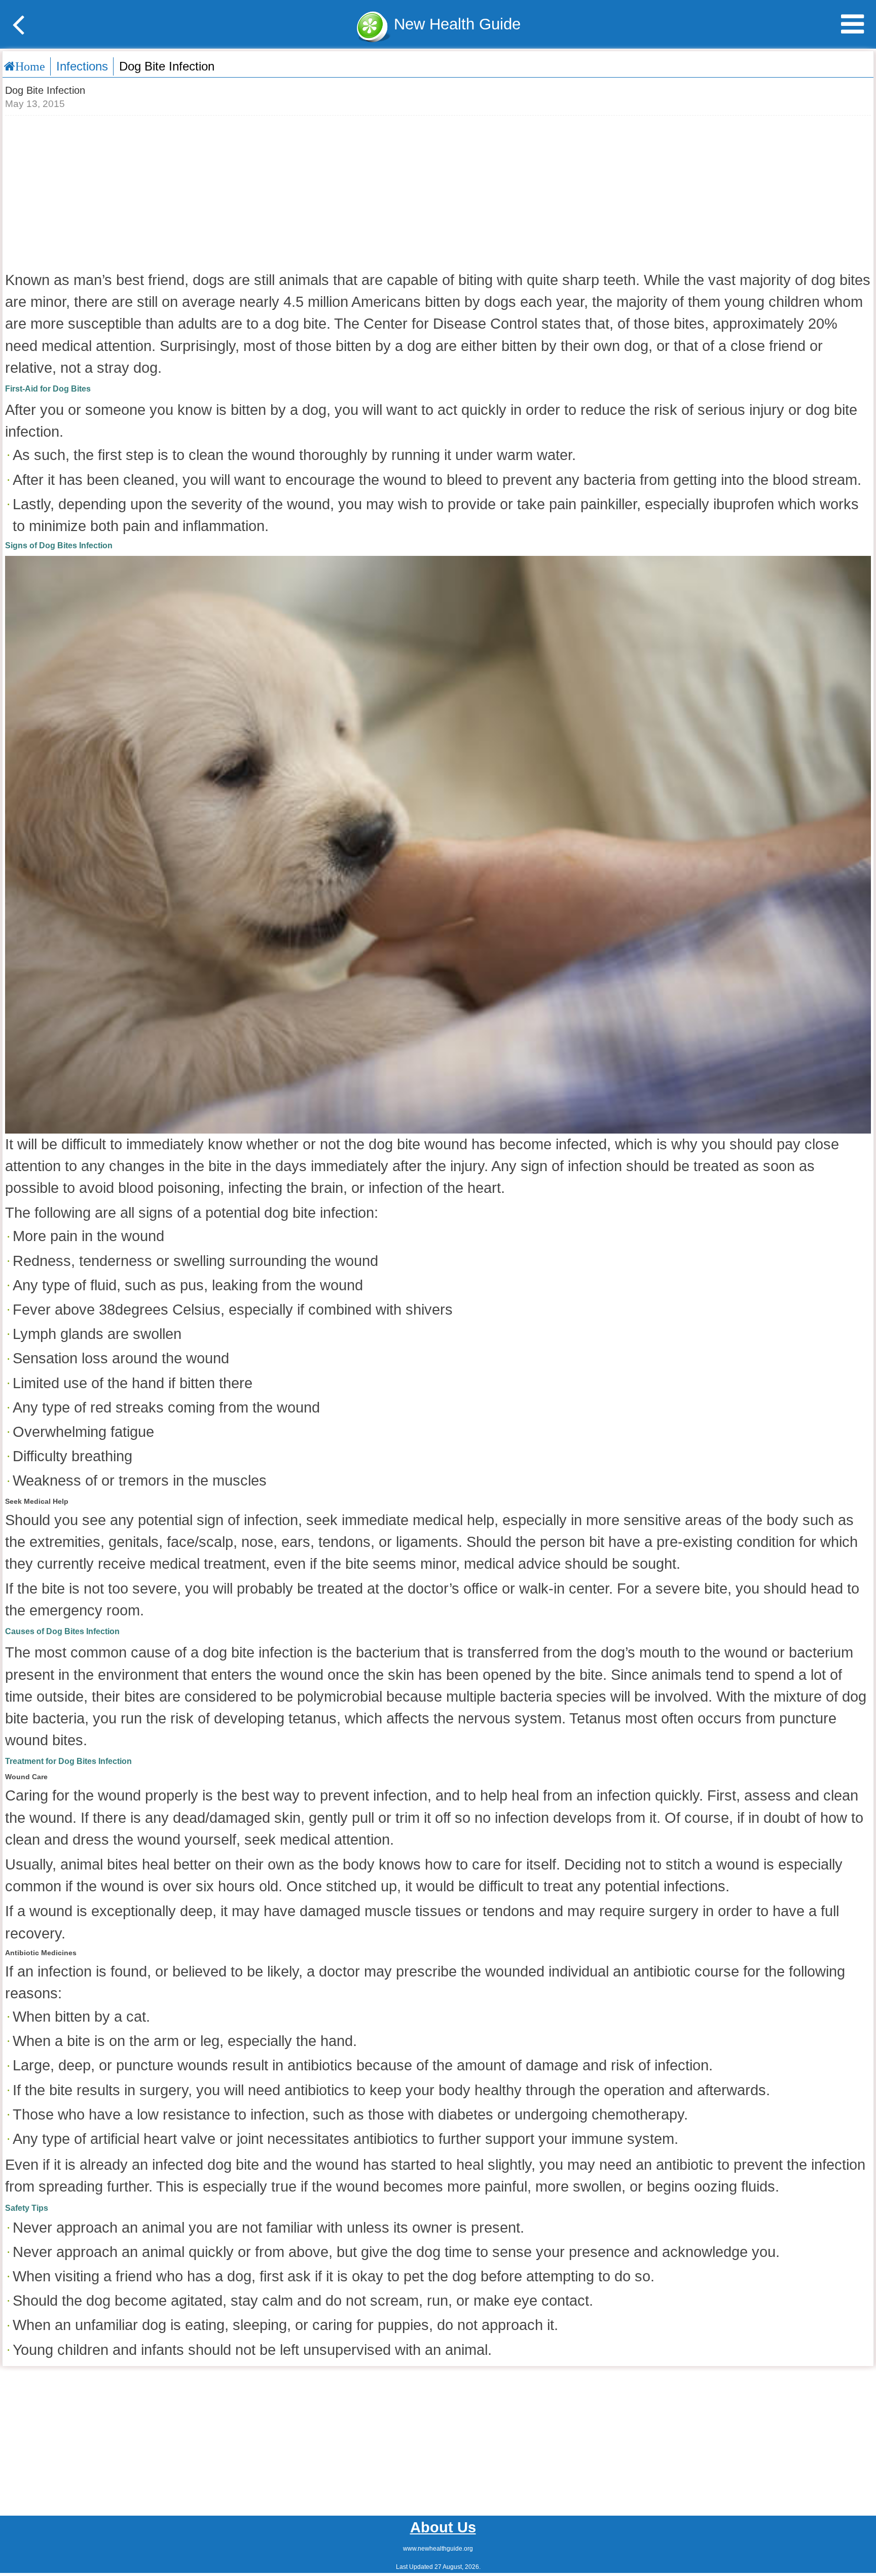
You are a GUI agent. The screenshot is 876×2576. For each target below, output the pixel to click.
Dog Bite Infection (167, 66)
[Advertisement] (438, 192)
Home (30, 66)
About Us (443, 2527)
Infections (82, 66)
